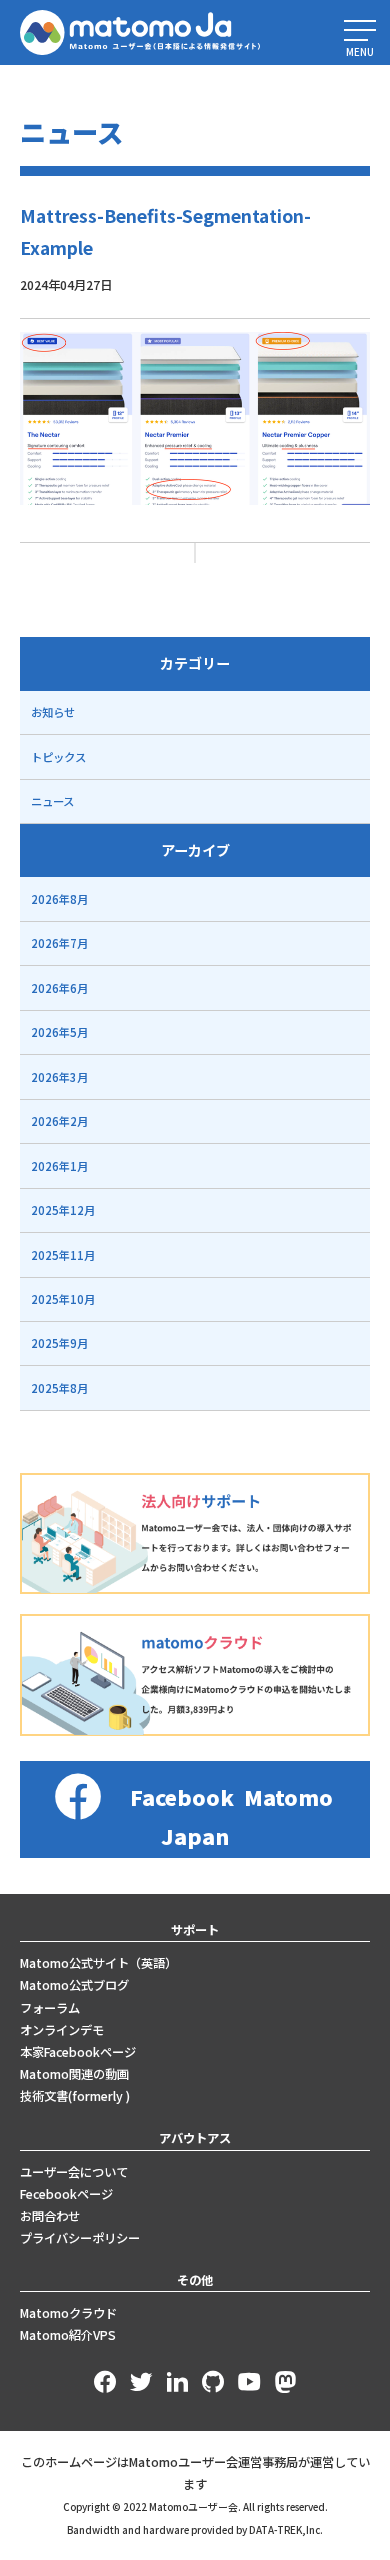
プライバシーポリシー (80, 2238)
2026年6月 (59, 988)
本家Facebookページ (78, 2052)
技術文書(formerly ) (75, 2096)
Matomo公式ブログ (74, 1985)
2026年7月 (59, 943)
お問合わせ (50, 2216)
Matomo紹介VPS (68, 2335)
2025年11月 (63, 1255)
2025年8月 (59, 1388)
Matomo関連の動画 (74, 2074)
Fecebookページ (66, 2194)
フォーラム (50, 2008)
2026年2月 (59, 1121)
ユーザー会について (74, 2172)
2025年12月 (63, 1210)
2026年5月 (59, 1032)
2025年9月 (59, 1343)
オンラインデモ (62, 2030)
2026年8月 (59, 899)
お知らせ (53, 712)
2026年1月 (59, 1166)
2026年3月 (59, 1077)
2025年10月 (63, 1299)
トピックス (58, 757)
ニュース (52, 801)
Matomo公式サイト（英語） (98, 1963)
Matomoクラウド (68, 2313)
